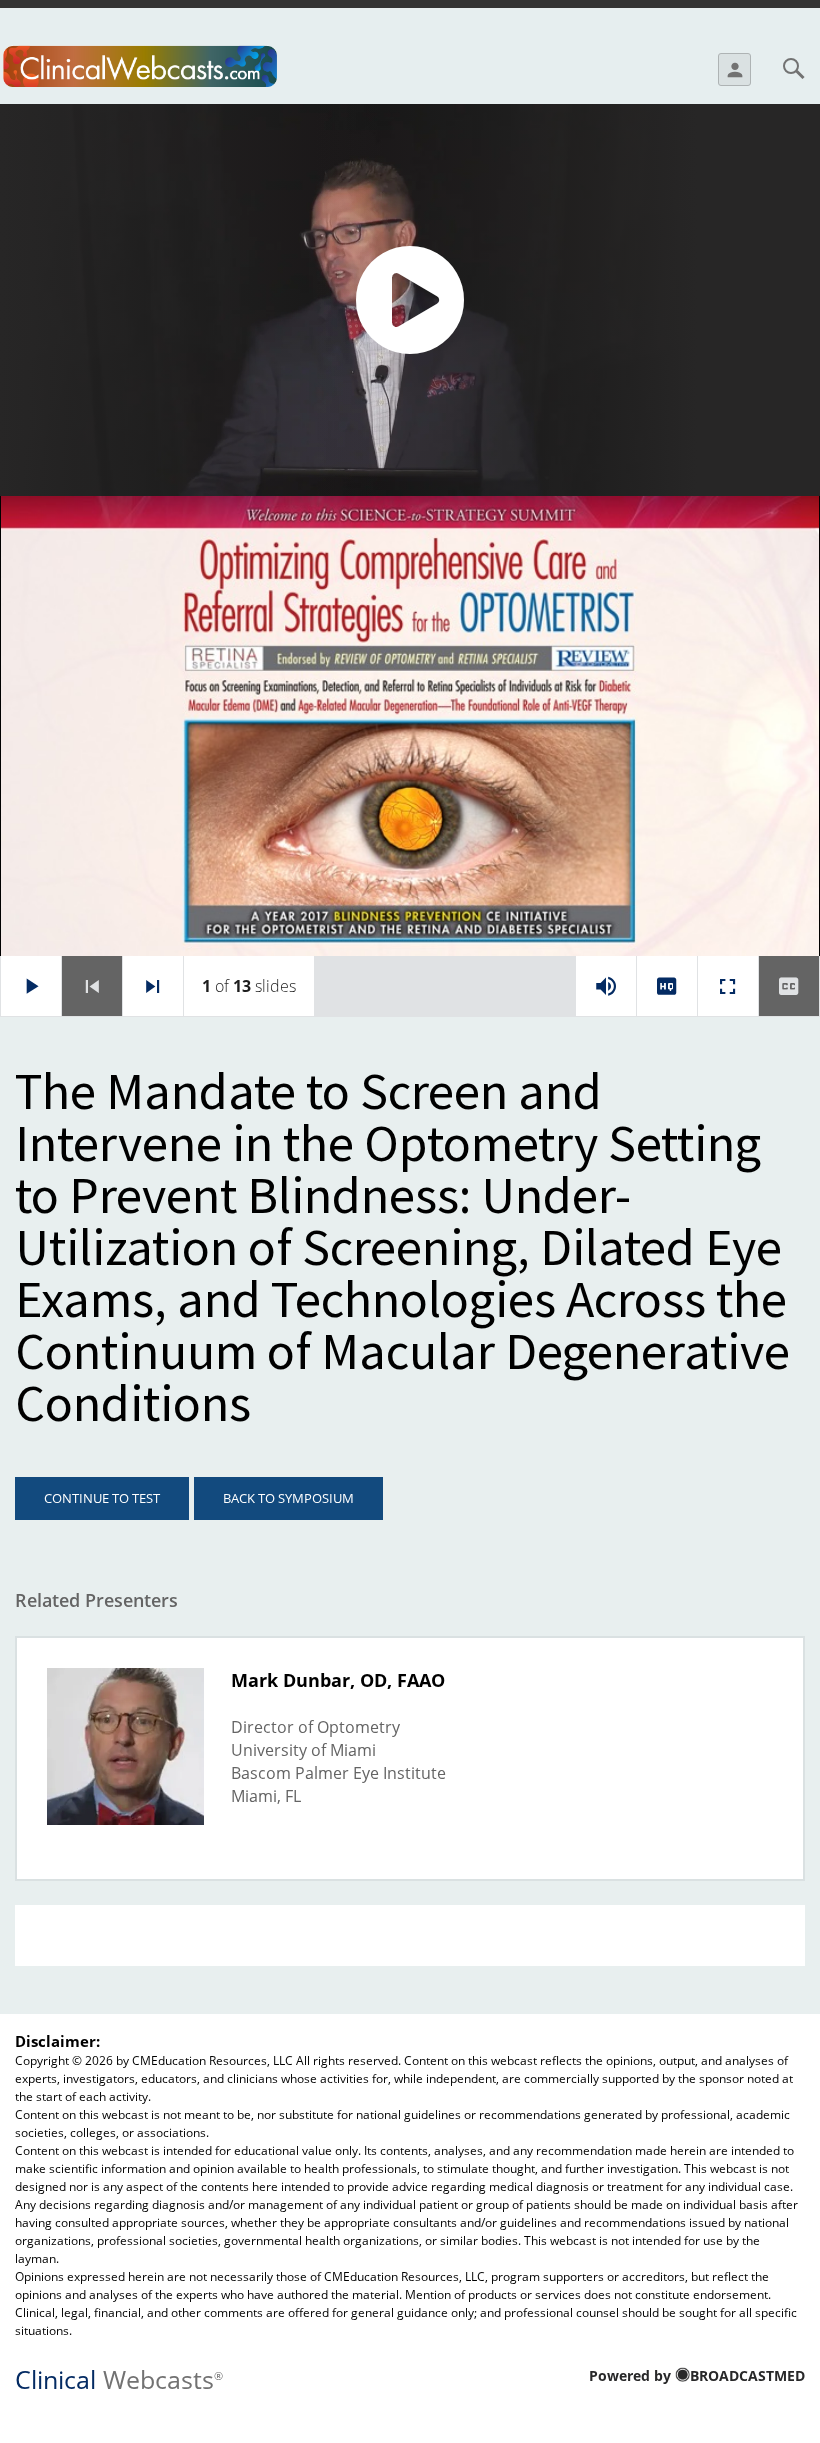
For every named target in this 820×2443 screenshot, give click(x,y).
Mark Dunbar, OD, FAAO (338, 1680)
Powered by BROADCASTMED (697, 2375)
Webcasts (119, 2377)
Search (793, 68)
